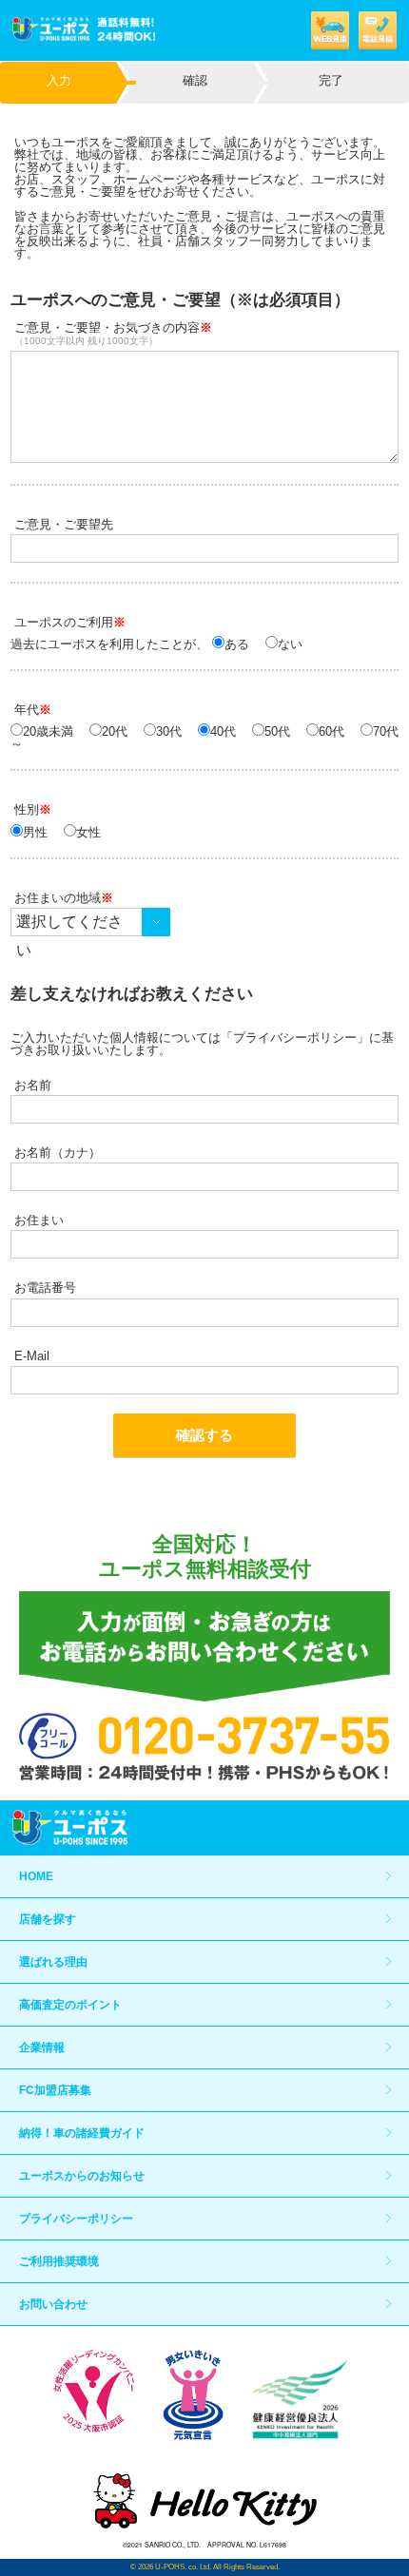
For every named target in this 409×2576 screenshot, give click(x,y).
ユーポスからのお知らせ (82, 2176)
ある (237, 644)
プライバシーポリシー (76, 2219)
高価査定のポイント (70, 2005)
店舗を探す (48, 1919)
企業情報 (42, 2047)
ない (290, 644)
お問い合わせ (53, 2304)
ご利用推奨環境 (59, 2261)
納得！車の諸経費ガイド (82, 2133)
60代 (331, 731)
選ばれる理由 (53, 1962)
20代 (115, 731)
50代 (277, 731)
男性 (35, 832)
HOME (36, 1876)
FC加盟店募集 (55, 2090)
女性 (88, 832)
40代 (223, 731)
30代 (169, 731)
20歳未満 (48, 731)
